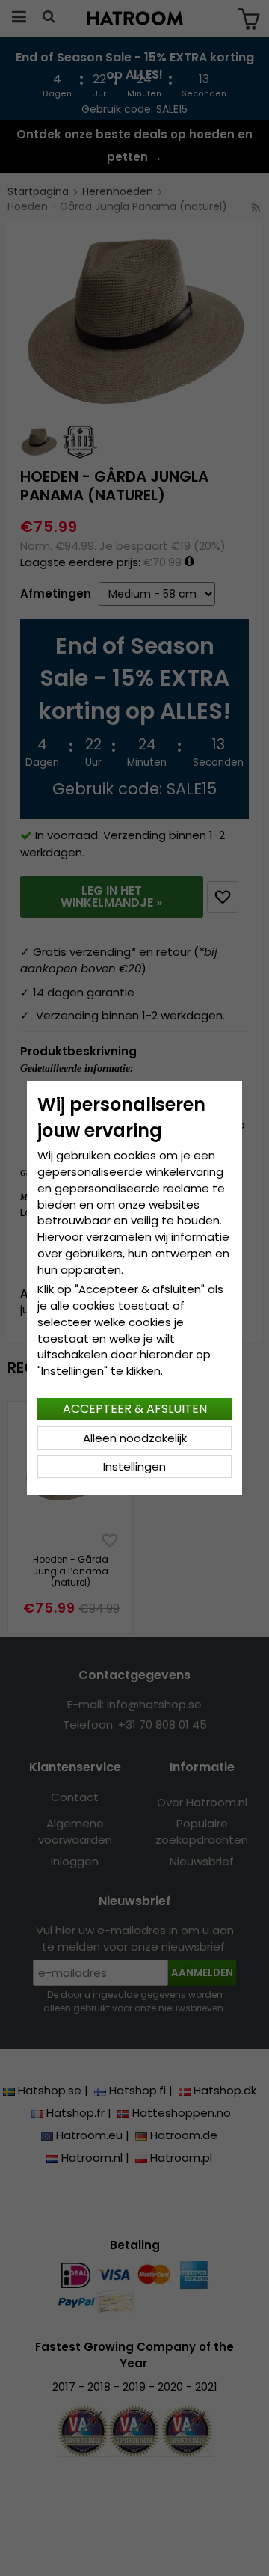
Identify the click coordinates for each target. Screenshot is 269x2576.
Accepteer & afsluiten (135, 1409)
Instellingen (134, 1466)
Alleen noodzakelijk (135, 1438)
